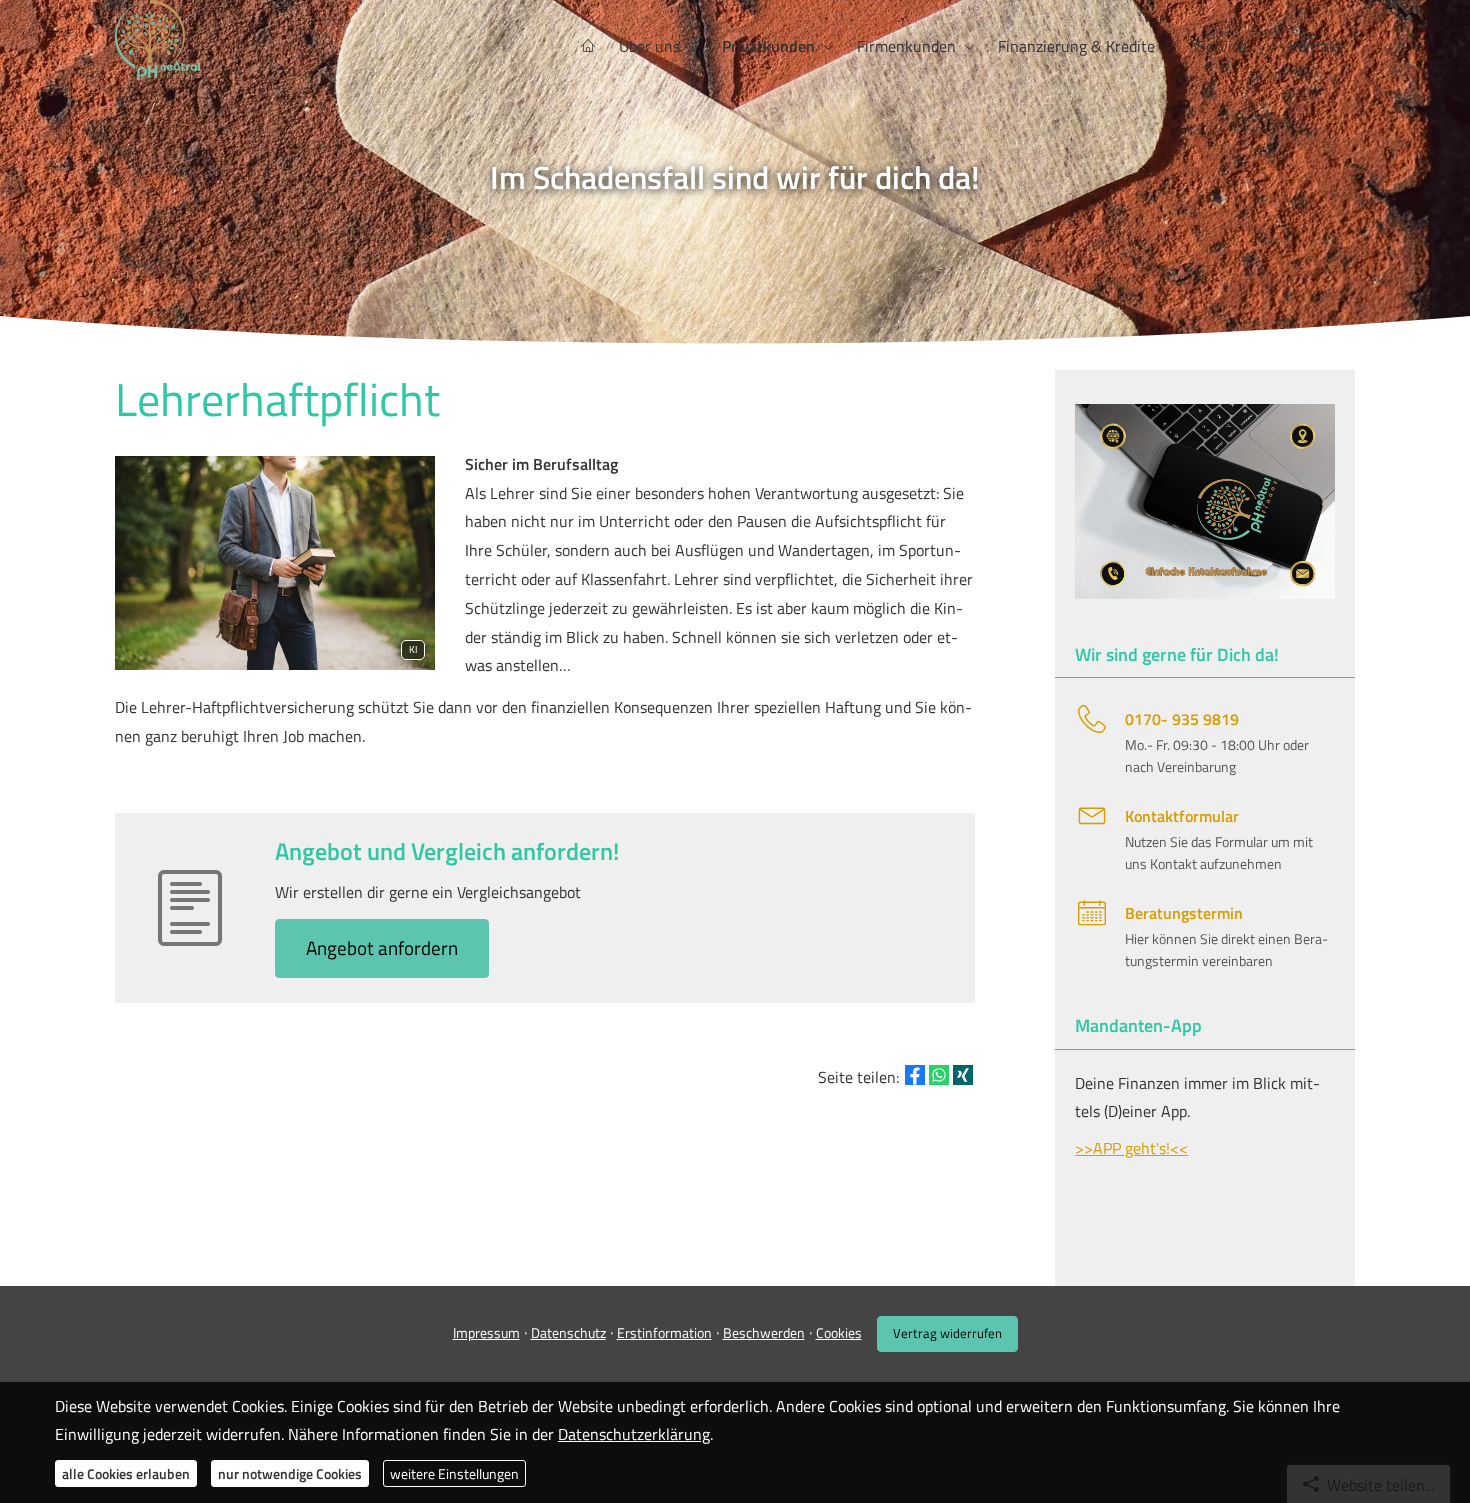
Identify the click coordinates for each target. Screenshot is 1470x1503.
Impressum (486, 1332)
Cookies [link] (839, 1332)
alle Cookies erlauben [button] (126, 1473)
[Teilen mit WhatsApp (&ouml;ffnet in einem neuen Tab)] (939, 1075)
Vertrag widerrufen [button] (947, 1333)
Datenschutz (568, 1332)
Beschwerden (764, 1332)
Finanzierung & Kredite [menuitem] (1076, 46)
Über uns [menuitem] (649, 46)
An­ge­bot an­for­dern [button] (382, 947)
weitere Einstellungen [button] (454, 1473)
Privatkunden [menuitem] (768, 46)
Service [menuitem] (1222, 46)
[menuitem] (588, 46)
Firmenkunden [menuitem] (906, 46)
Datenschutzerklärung (634, 1434)
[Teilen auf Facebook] (915, 1075)
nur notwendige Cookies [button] (290, 1473)
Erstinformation (664, 1332)
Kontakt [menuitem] (1316, 46)
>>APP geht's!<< (1131, 1148)
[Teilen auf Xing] (963, 1075)
